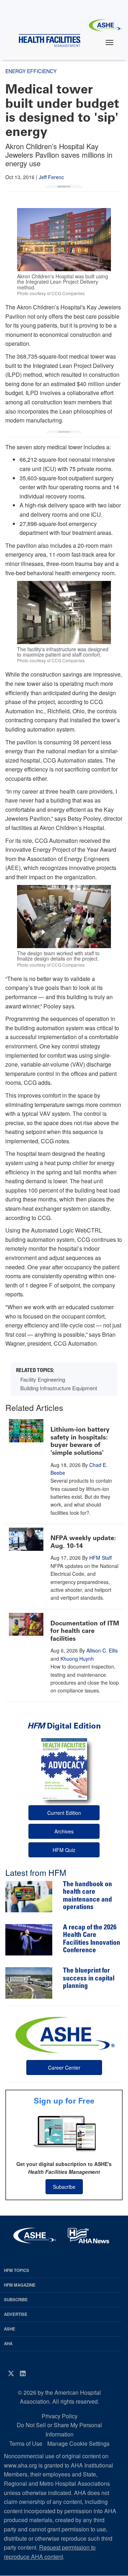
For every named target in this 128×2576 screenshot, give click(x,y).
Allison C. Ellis (102, 1650)
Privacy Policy (60, 2416)
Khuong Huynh (77, 1659)
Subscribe (64, 2187)
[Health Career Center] (64, 2034)
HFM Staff (100, 1558)
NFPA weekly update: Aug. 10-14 (83, 1542)
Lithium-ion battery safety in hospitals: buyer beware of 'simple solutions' (80, 1441)
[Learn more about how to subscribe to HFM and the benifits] (64, 2133)
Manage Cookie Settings (78, 2443)
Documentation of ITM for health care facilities (85, 1631)
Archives (64, 1831)
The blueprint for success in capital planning (89, 1979)
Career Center (64, 2068)
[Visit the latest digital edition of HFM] (64, 1769)
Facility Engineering (43, 1379)
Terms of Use (26, 2443)
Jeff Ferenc (51, 177)
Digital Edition (64, 1726)
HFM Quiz (64, 1850)
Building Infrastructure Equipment (59, 1388)
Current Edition (64, 1813)
